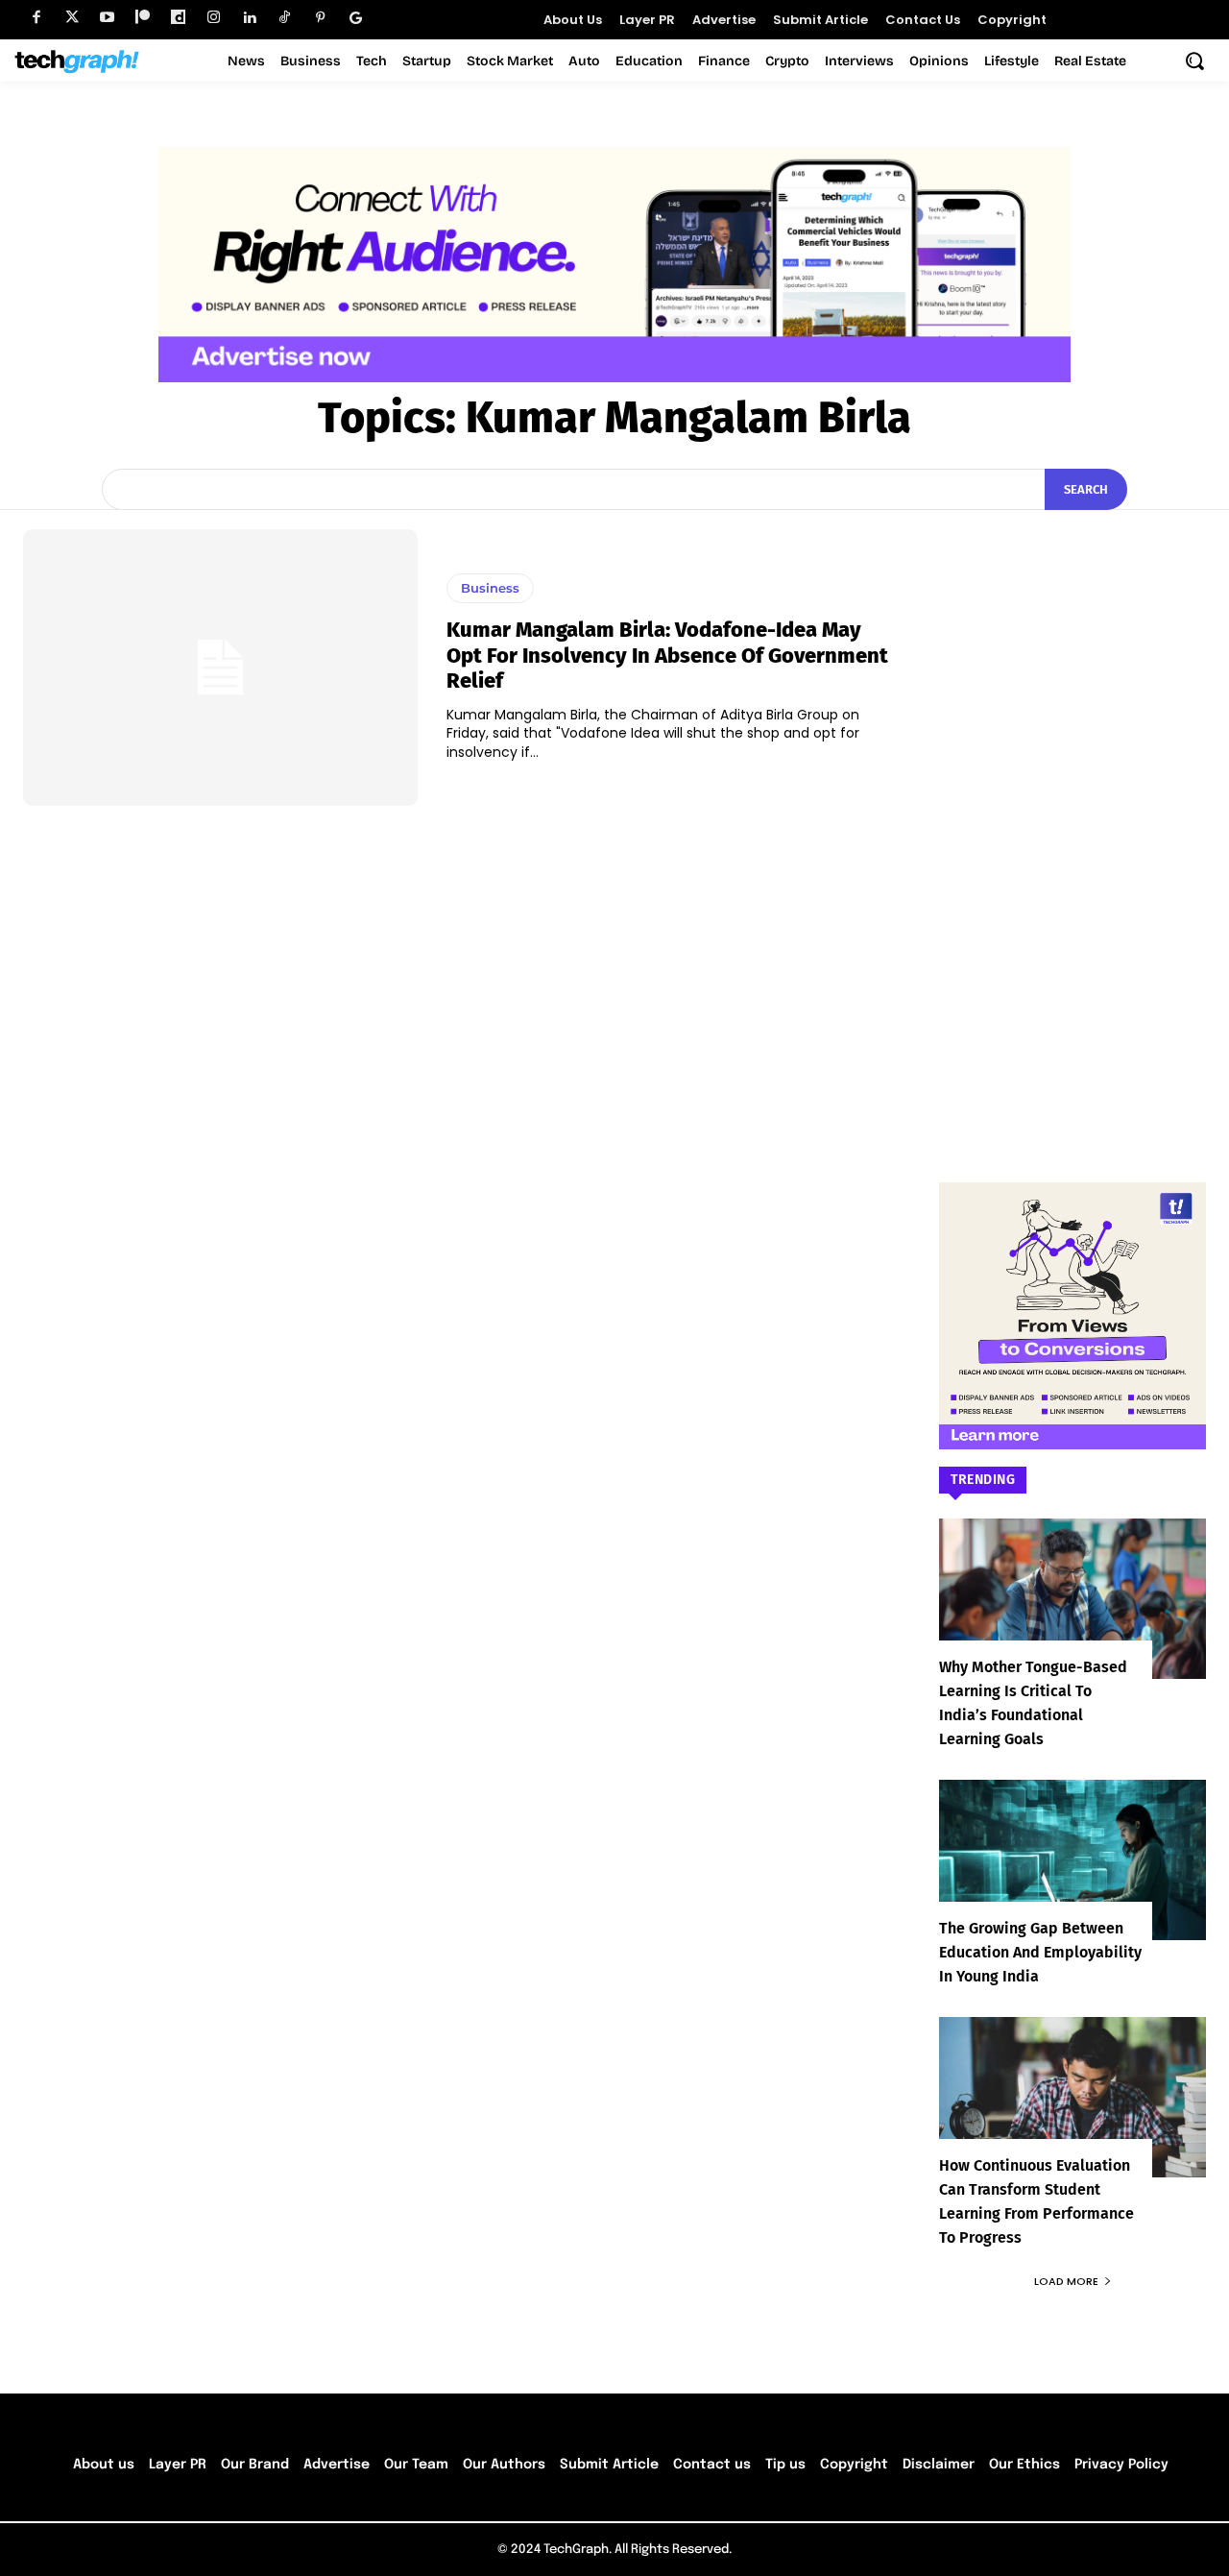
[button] (1194, 61)
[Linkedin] (249, 18)
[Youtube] (107, 18)
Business (490, 588)
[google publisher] (356, 18)
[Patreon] (143, 18)
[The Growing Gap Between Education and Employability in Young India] (1072, 1860)
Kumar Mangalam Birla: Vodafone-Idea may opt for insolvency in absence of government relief (667, 655)
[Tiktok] (285, 18)
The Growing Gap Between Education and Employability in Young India (1040, 1952)
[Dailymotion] (178, 18)
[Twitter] (72, 18)
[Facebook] (36, 18)
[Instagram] (214, 18)
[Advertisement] (1072, 817)
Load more (1066, 2281)
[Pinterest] (320, 18)
